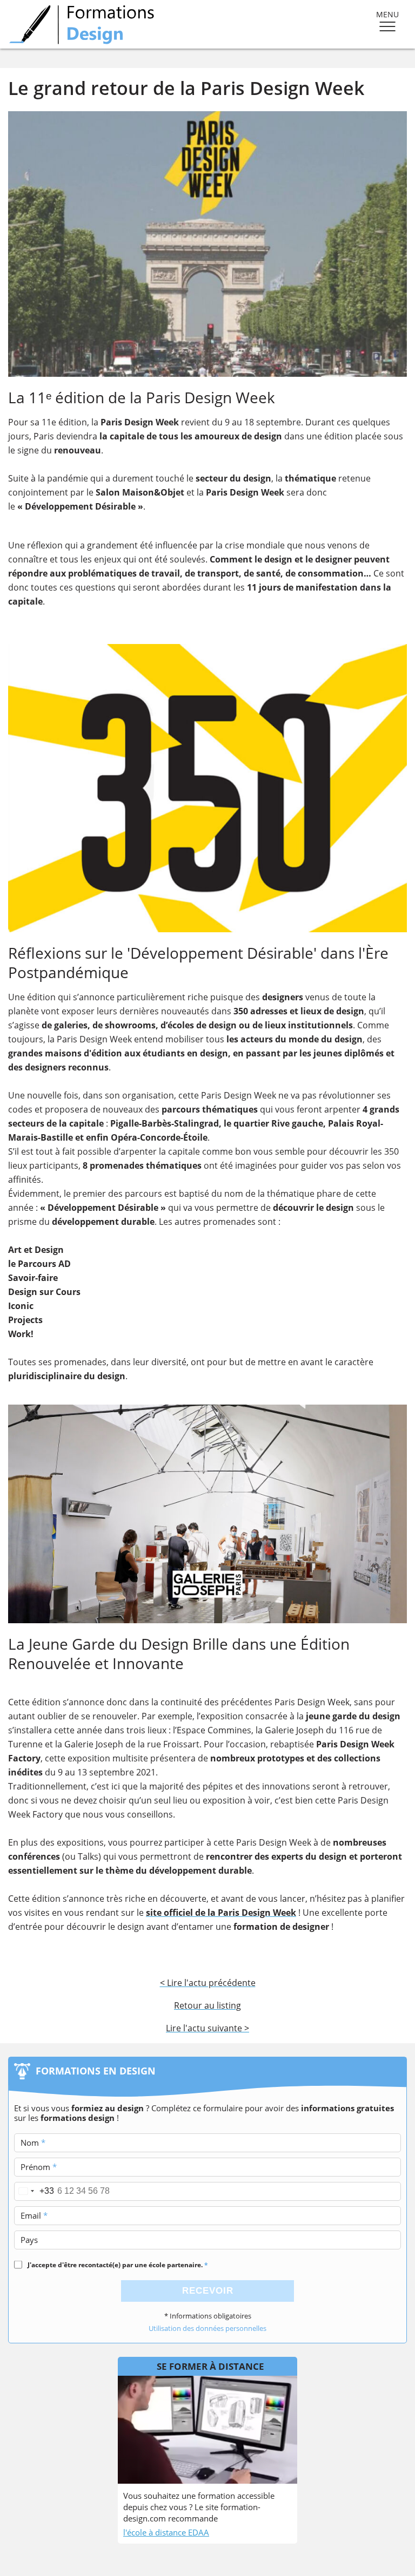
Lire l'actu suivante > (207, 2028)
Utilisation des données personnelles (207, 2328)
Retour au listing (207, 2005)
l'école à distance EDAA (166, 2532)
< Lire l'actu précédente (208, 1983)
